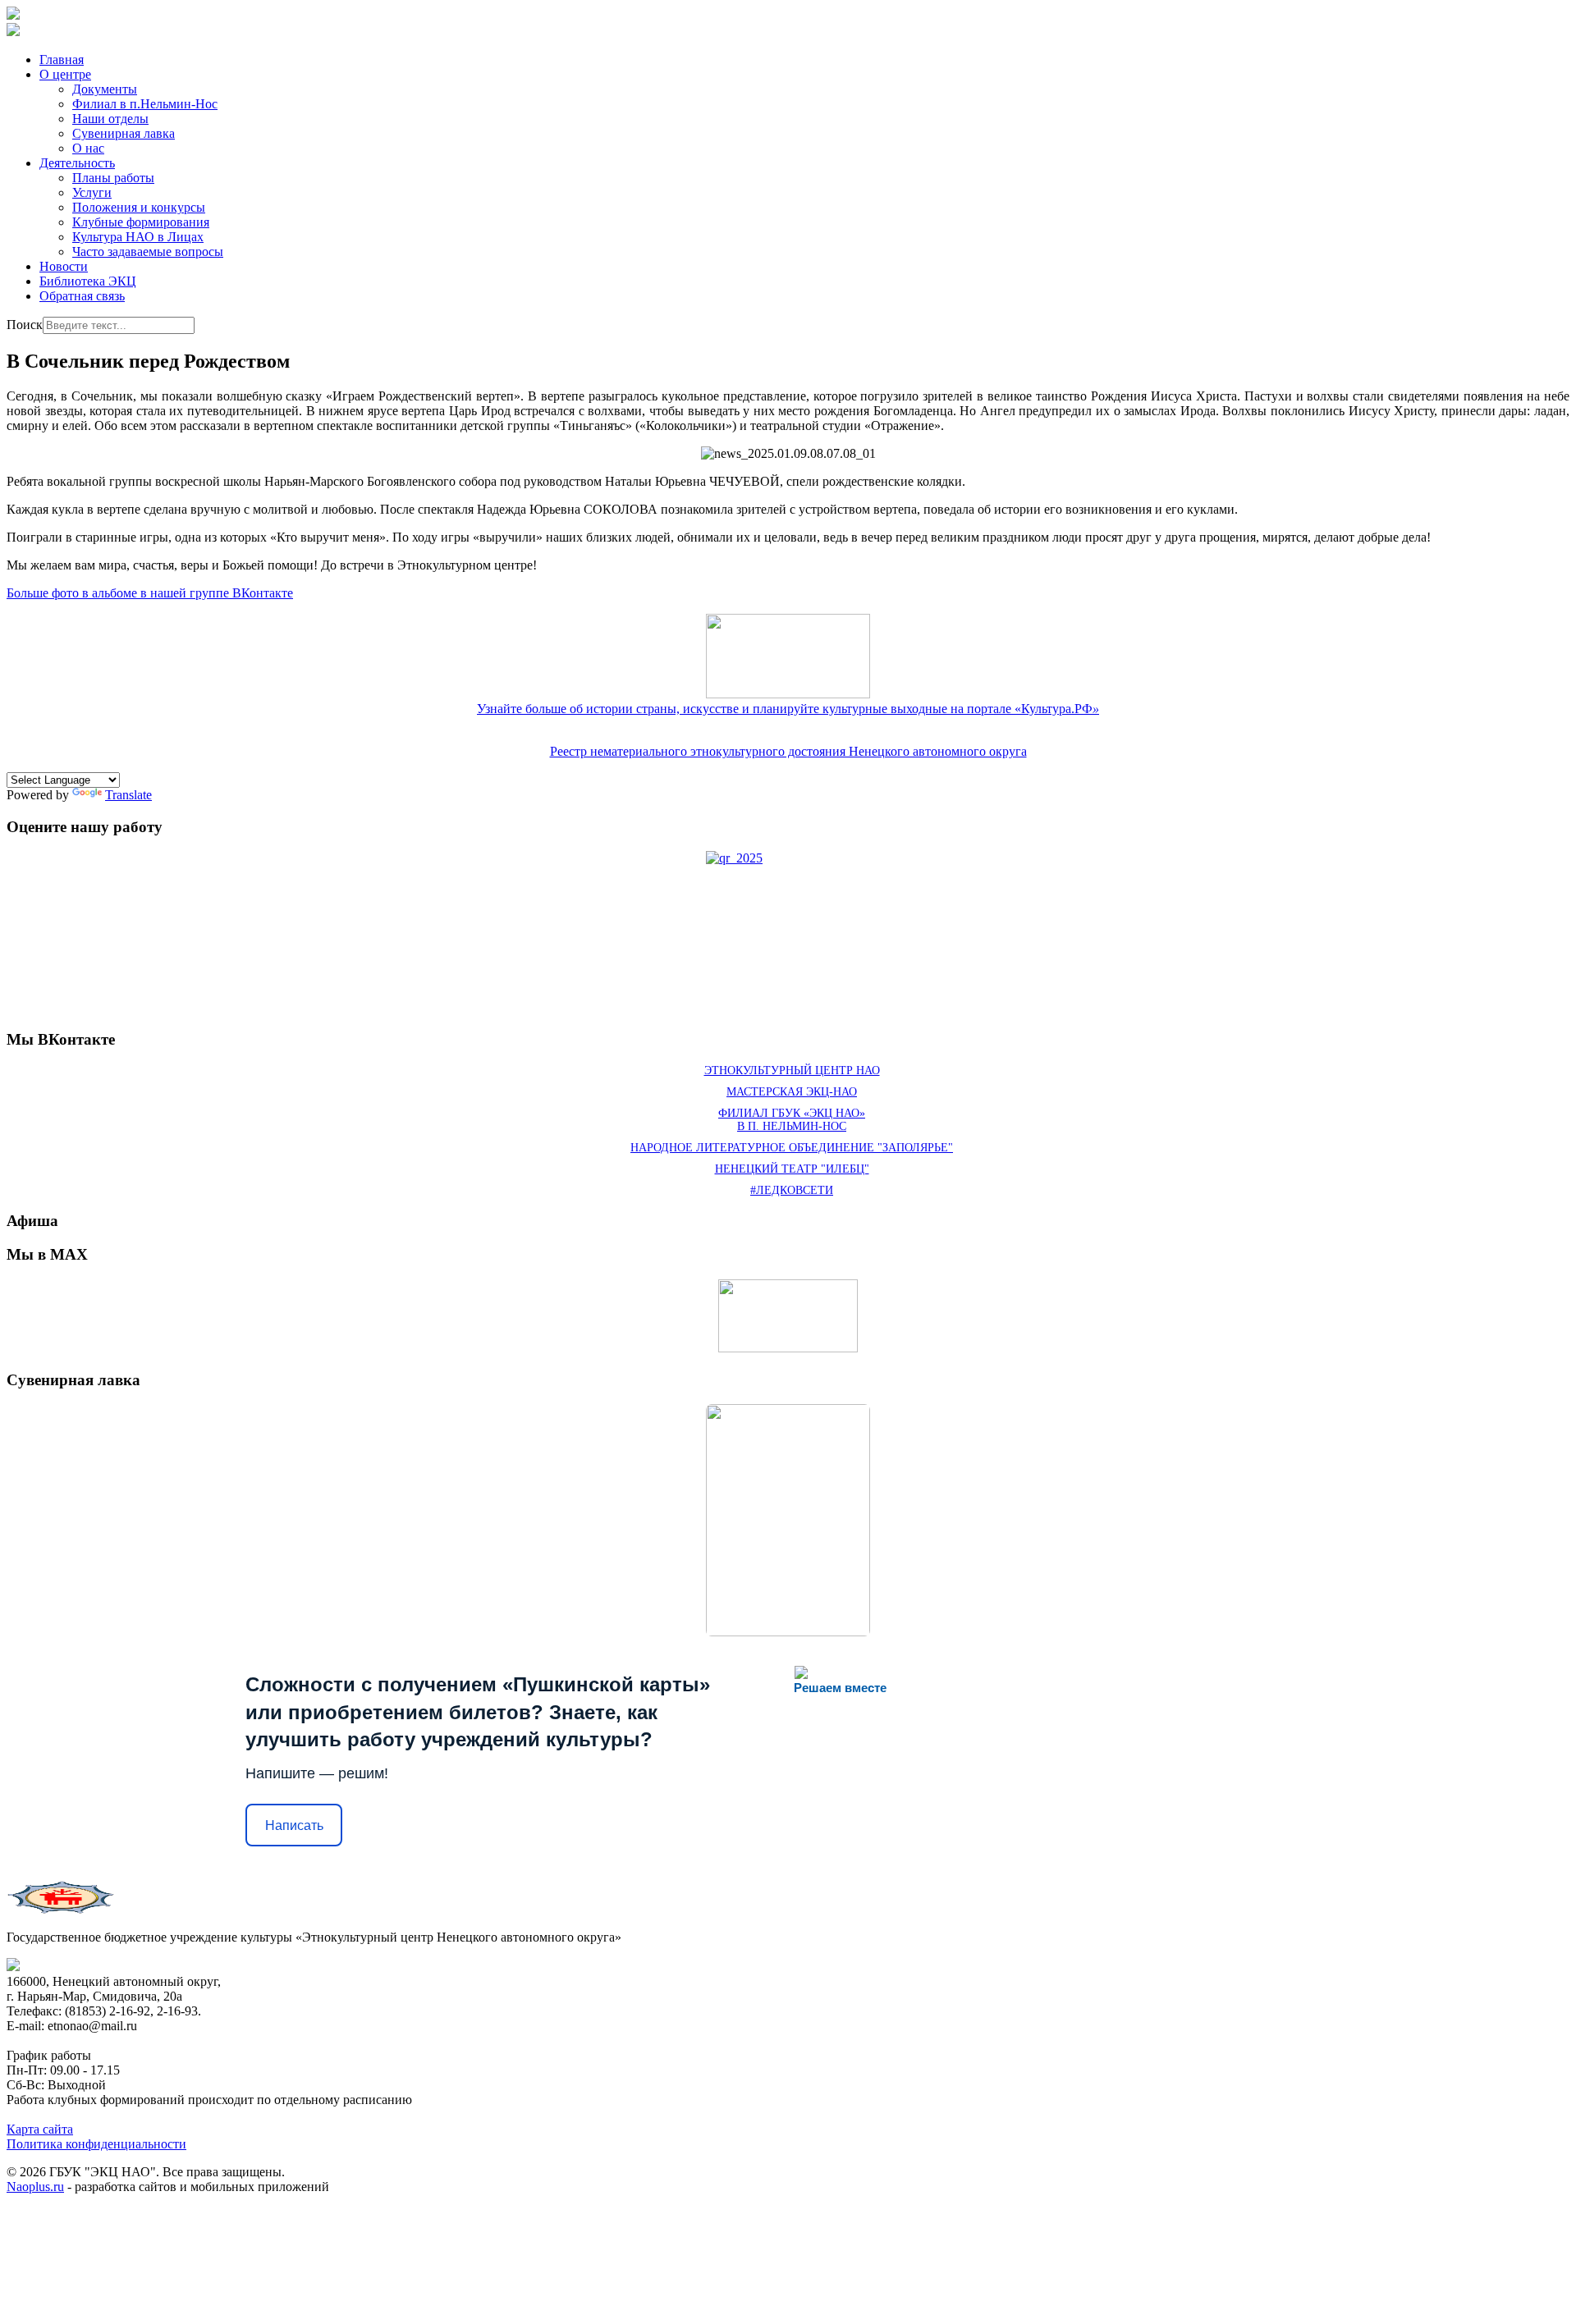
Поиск (25, 325)
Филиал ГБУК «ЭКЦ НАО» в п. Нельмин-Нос (792, 1120)
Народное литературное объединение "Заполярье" (792, 1148)
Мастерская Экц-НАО (792, 1092)
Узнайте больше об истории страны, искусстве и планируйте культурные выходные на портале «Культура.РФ (788, 709)
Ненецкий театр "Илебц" (792, 1169)
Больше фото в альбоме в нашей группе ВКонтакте (150, 593)
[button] (65, 74)
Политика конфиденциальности (96, 2144)
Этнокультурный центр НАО (792, 1071)
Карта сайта (40, 2129)
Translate (128, 795)
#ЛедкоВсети (792, 1190)
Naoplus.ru (35, 2187)
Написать (294, 1825)
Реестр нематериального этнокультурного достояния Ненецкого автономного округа (788, 751)
